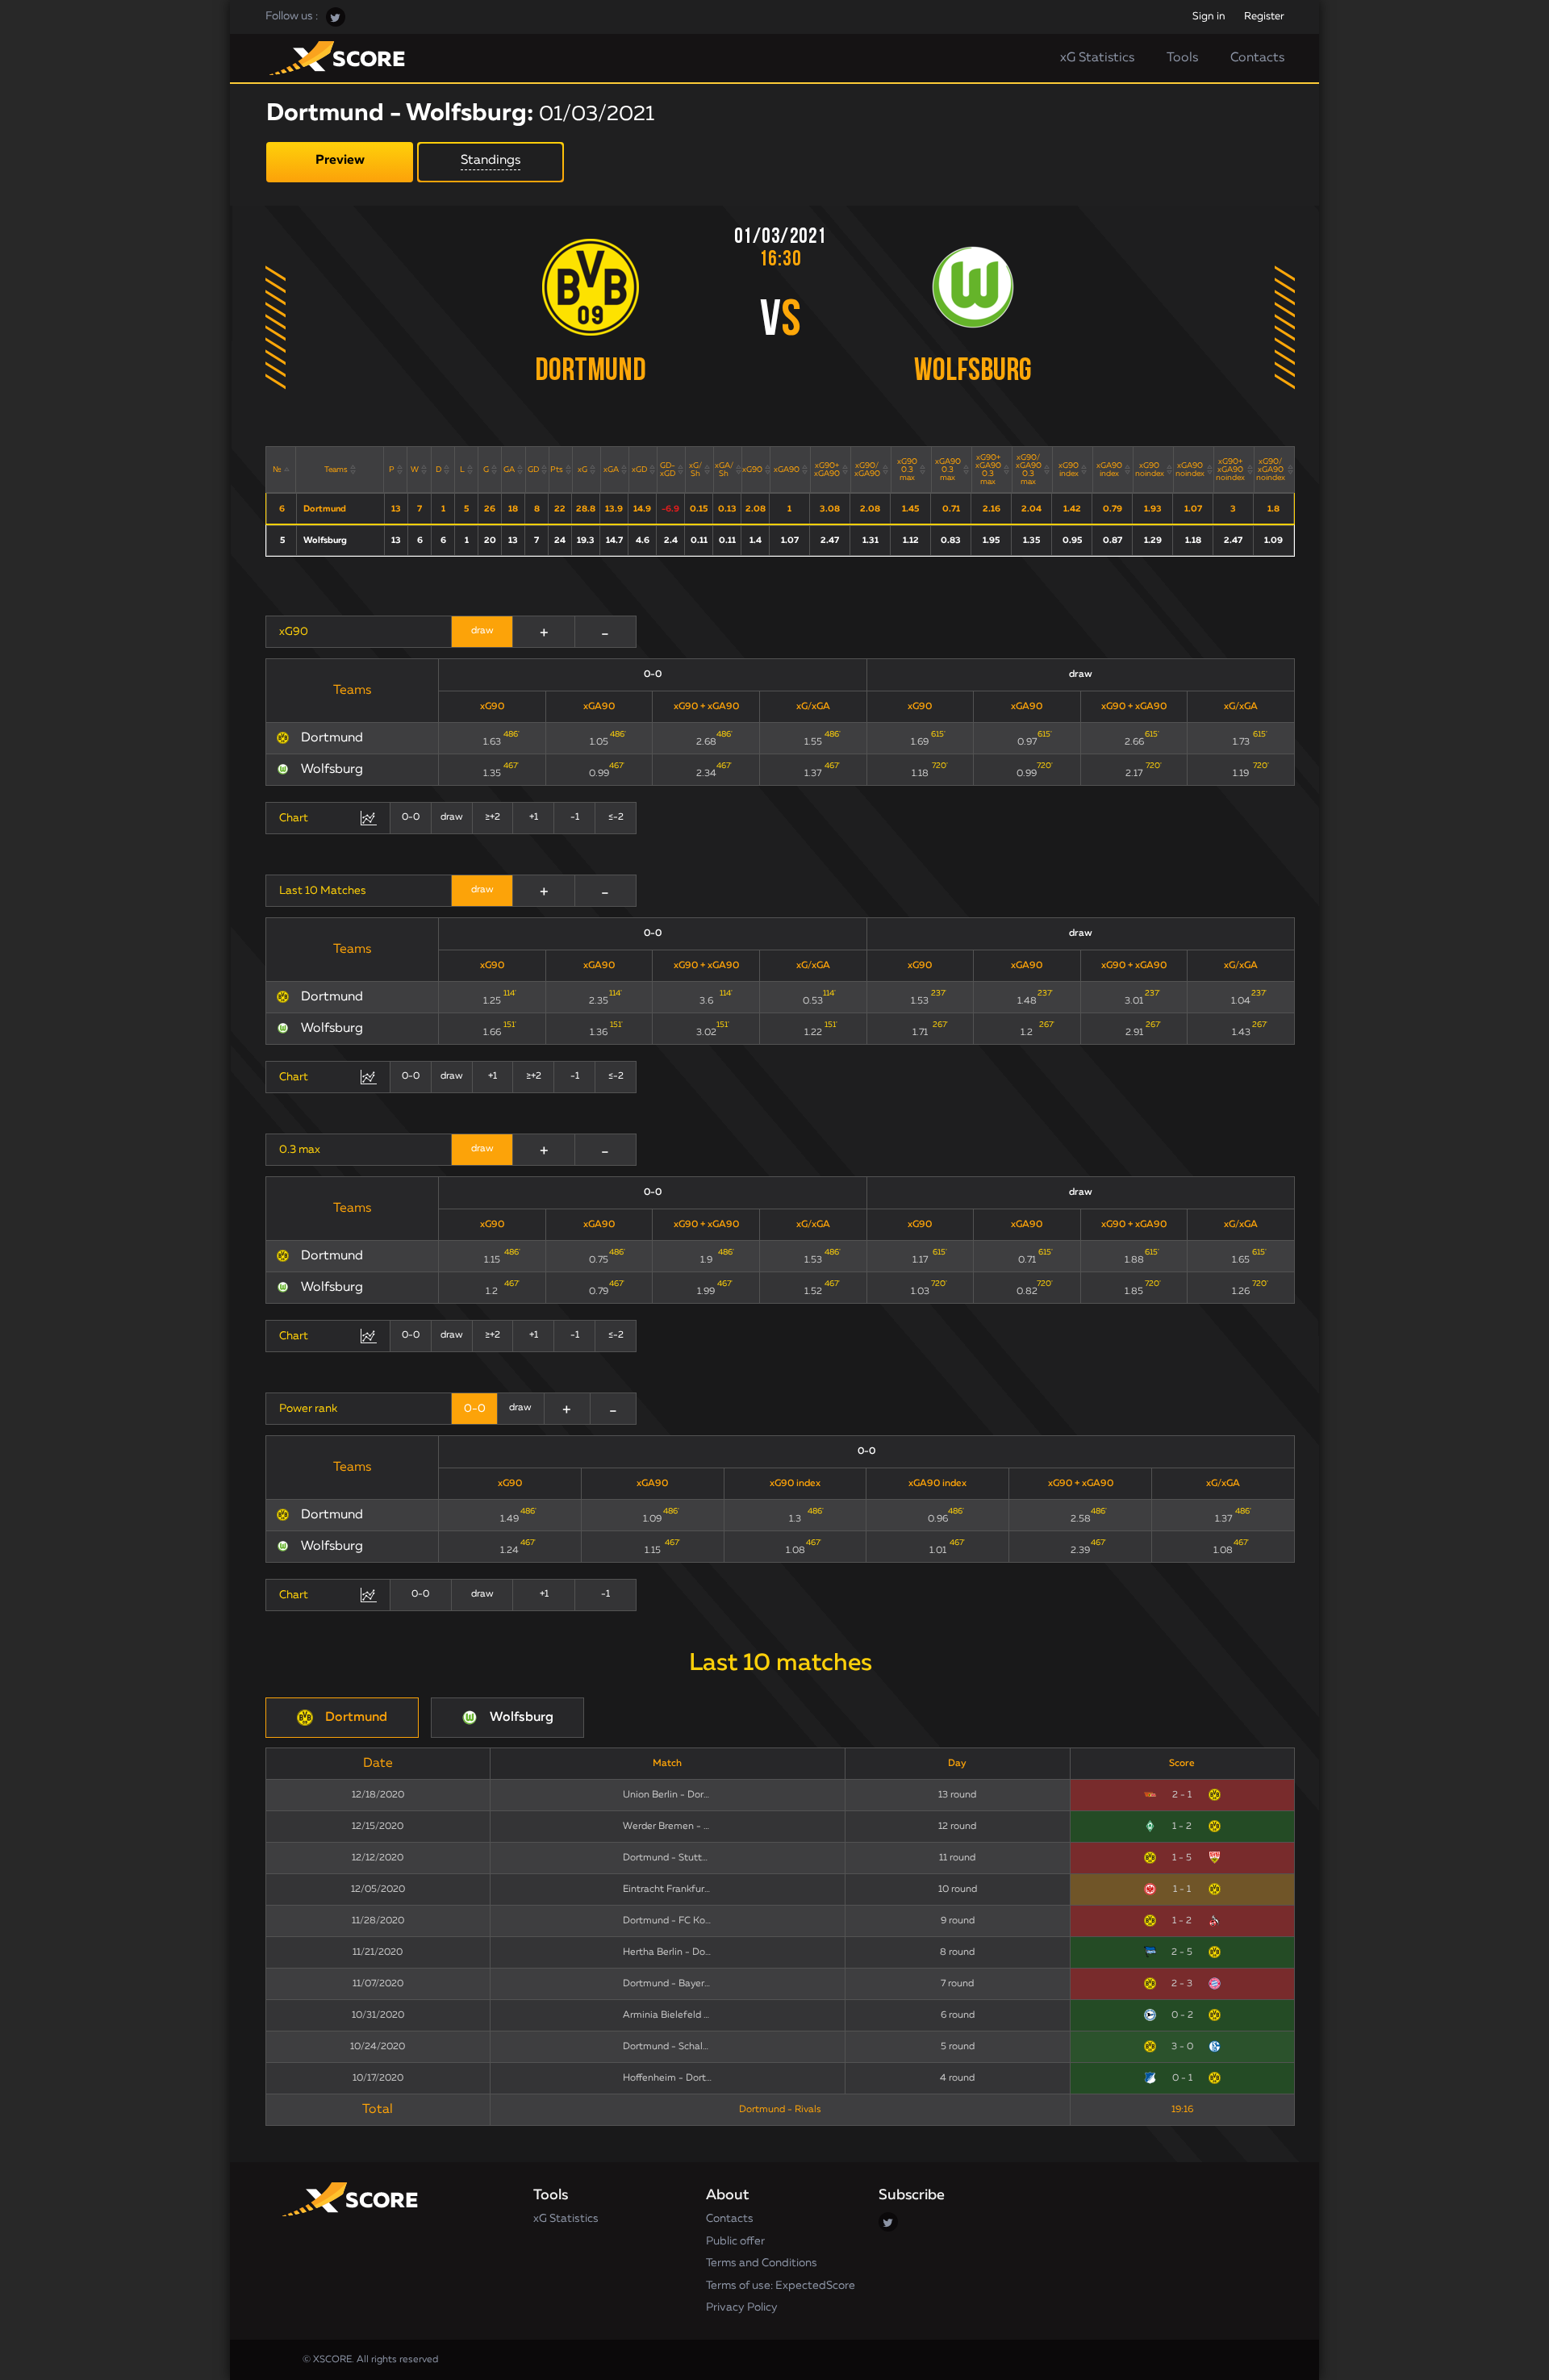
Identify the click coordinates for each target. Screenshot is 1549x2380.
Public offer (735, 2241)
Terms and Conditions (762, 2263)
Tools (1182, 58)
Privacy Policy (742, 2307)
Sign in (1209, 17)
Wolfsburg (973, 372)
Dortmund (591, 372)
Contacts (1257, 58)
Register (1264, 17)
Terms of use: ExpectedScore (781, 2286)
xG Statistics (1097, 58)
